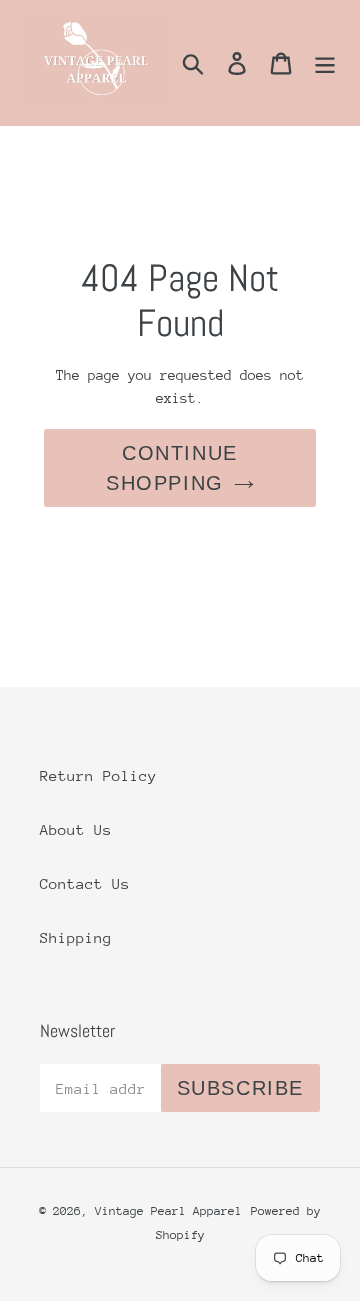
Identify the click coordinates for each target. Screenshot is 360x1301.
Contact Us (85, 883)
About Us (76, 829)
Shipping (76, 937)
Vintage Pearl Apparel (168, 1211)
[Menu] (325, 62)
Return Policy (98, 775)
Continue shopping (172, 468)
